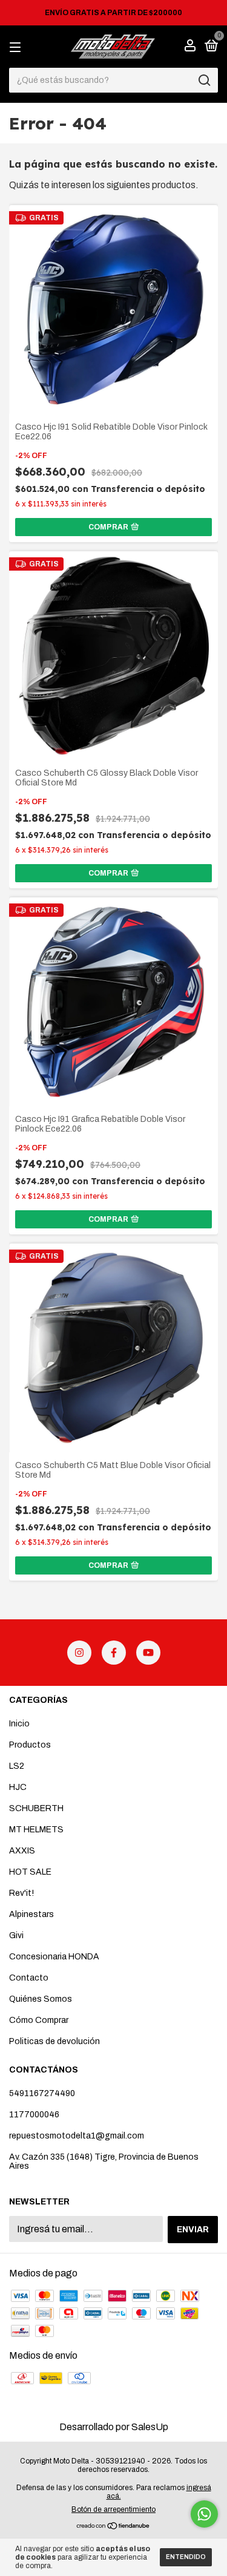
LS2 (17, 1766)
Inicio (19, 1724)
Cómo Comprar (39, 2020)
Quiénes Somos (41, 1999)
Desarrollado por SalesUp (114, 2427)
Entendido (186, 2557)
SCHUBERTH (36, 1808)
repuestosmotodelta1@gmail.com (77, 2136)
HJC (18, 1787)
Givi (16, 1935)
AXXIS (22, 1851)
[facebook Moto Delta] (114, 1653)
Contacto (29, 1978)
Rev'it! (21, 1893)
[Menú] (17, 47)
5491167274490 (42, 2093)
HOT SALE (30, 1872)
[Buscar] (204, 80)
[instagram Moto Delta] (79, 1653)
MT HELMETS (36, 1830)
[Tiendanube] (113, 2527)
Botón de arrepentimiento (113, 2509)
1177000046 (34, 2115)
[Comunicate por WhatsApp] (204, 2514)
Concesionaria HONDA (54, 1957)
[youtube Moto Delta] (148, 1653)
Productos (30, 1745)
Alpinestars (31, 1914)
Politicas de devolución (54, 2041)
